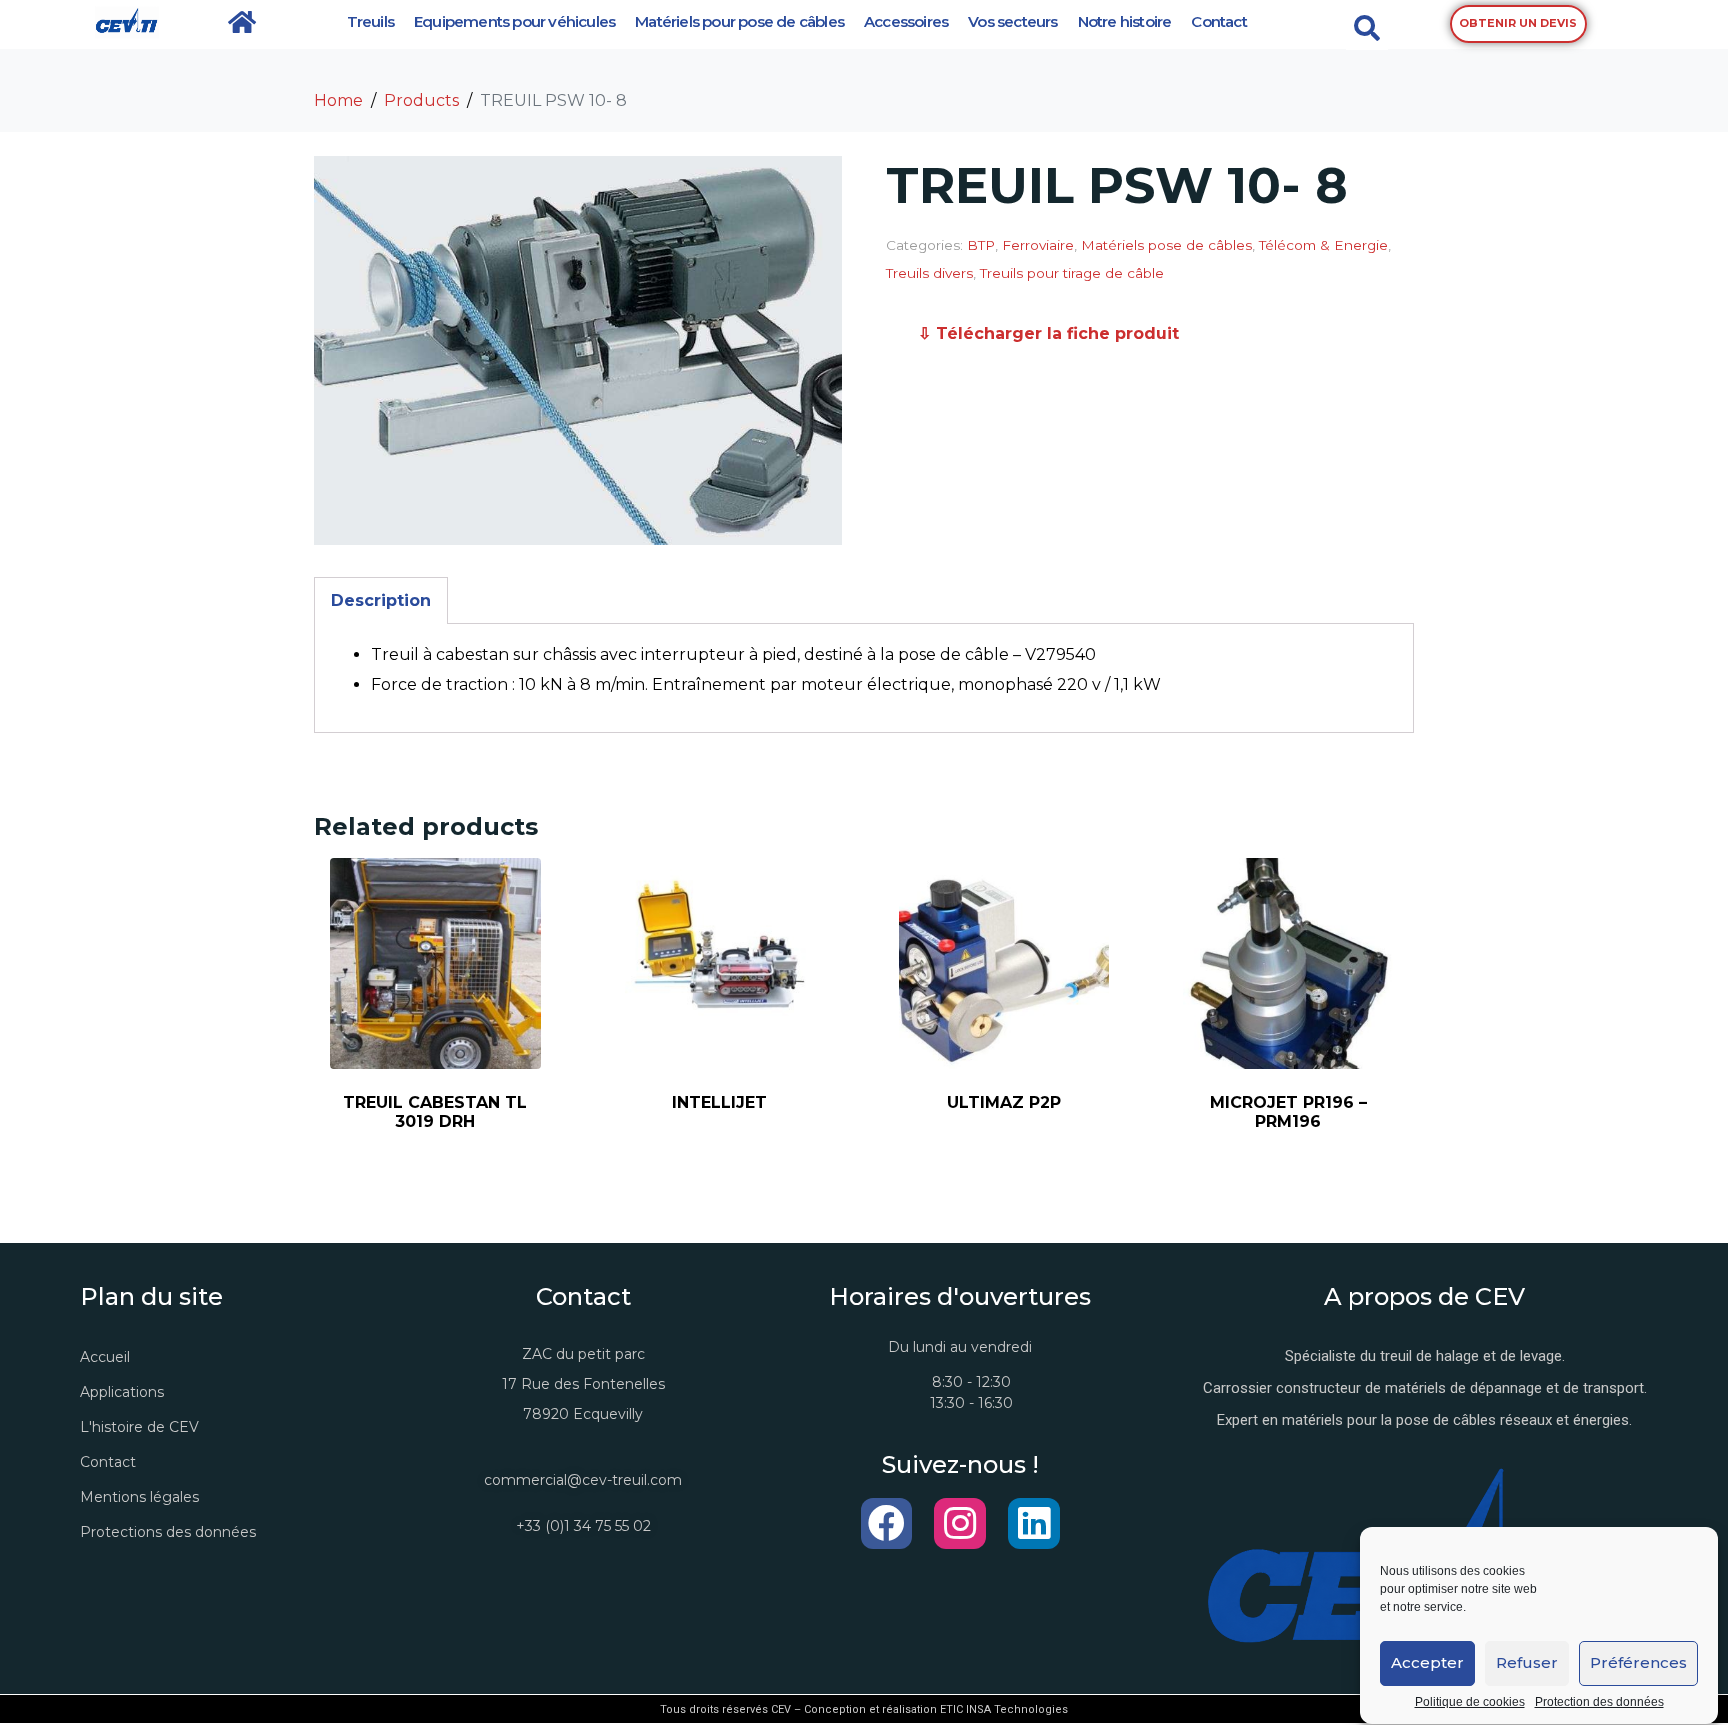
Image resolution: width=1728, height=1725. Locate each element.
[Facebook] (887, 1524)
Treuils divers (929, 273)
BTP (981, 245)
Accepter (1427, 1663)
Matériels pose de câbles (1166, 245)
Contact (1218, 21)
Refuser (1527, 1663)
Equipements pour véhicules (514, 21)
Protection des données (1599, 1702)
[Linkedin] (1034, 1524)
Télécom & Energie (1323, 245)
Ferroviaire (1038, 245)
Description (381, 600)
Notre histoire (1125, 21)
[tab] (381, 600)
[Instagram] (960, 1524)
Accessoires (906, 21)
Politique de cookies (1470, 1702)
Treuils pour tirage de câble (1072, 273)
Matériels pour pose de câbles (739, 21)
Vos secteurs (1012, 21)
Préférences (1638, 1663)
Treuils (370, 21)
